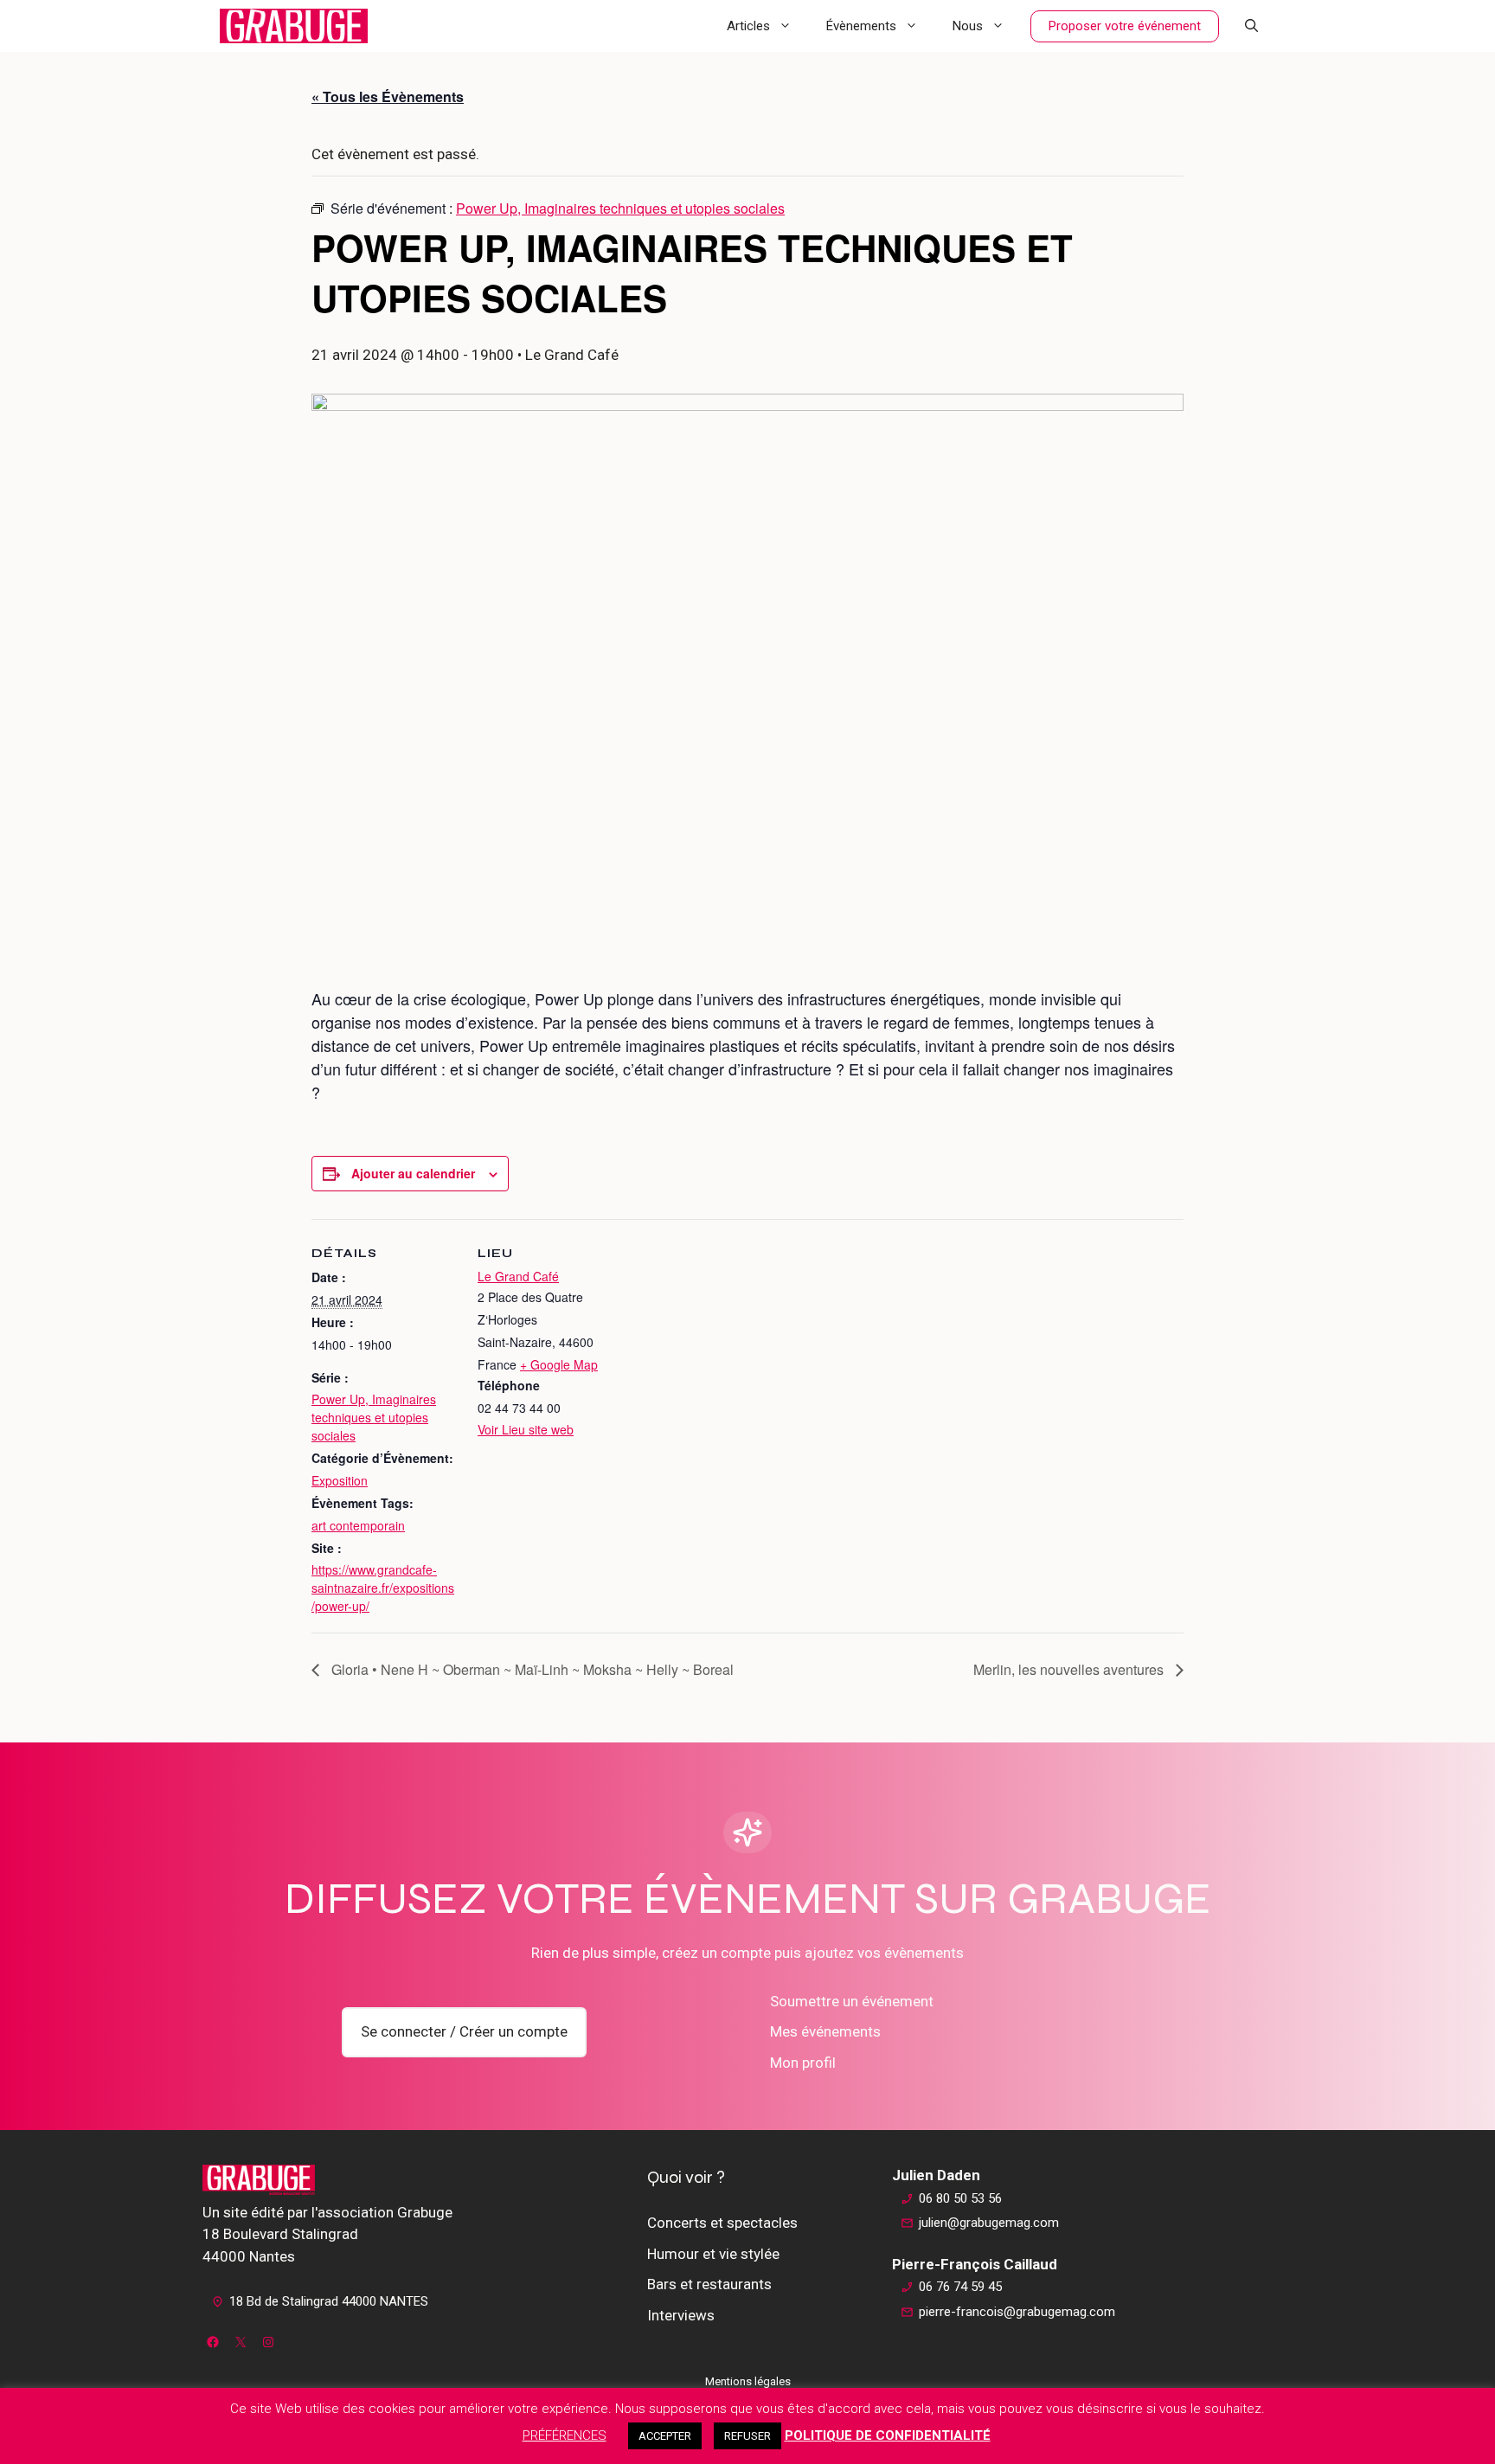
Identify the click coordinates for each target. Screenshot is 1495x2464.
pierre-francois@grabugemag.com (1017, 2312)
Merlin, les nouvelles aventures (1070, 1669)
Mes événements (825, 2031)
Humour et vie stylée (713, 2254)
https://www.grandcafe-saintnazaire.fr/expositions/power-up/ (383, 1588)
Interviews (681, 2315)
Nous (968, 26)
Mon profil (803, 2063)
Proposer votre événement (1125, 26)
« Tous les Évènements (388, 96)
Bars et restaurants (709, 2284)
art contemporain (358, 1525)
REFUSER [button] (747, 2436)
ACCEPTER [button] (665, 2436)
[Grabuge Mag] (294, 26)
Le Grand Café (518, 1276)
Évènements (861, 26)
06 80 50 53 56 (960, 2198)
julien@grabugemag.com (989, 2223)
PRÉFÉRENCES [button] (565, 2435)
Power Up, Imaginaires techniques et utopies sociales (374, 1417)
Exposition (340, 1480)
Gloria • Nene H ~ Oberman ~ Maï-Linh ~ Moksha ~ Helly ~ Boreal (531, 1669)
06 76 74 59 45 (960, 2287)
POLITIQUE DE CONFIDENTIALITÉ (888, 2435)
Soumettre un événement (852, 2001)
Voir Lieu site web (526, 1429)
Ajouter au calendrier (413, 1173)
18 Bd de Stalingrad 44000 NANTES (329, 2301)
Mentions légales (748, 2381)
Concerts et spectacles (722, 2223)
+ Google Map (559, 1364)
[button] (1251, 26)
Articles (748, 26)
